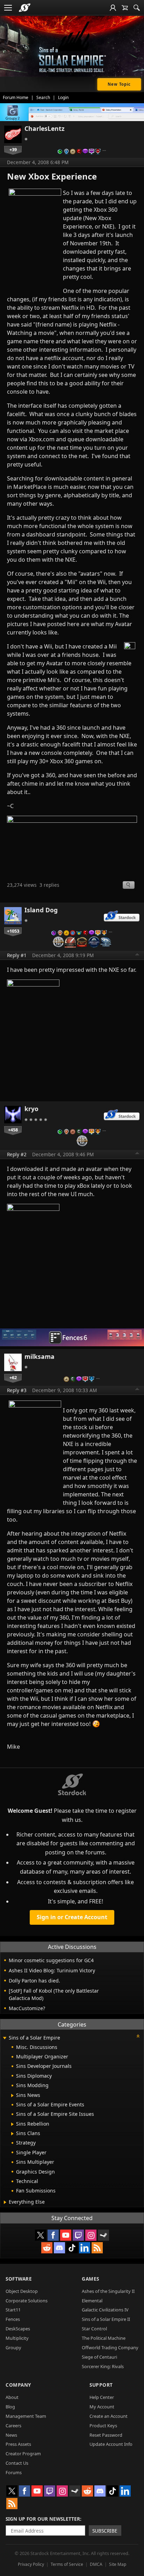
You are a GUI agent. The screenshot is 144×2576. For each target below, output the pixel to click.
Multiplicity (17, 2338)
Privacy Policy (31, 2564)
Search (43, 97)
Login (63, 97)
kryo (31, 1109)
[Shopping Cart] (125, 8)
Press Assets (18, 2444)
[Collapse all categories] (138, 2036)
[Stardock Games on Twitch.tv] (78, 2235)
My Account (102, 2407)
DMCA (96, 2564)
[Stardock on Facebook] (53, 2235)
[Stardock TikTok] (72, 2248)
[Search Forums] (137, 8)
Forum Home (16, 97)
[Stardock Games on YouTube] (66, 2235)
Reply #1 (17, 955)
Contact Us (17, 2463)
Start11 (13, 2310)
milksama (39, 1356)
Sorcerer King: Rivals (103, 2366)
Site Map (118, 2564)
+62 (13, 1377)
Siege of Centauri (99, 2357)
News (11, 2435)
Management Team (26, 2416)
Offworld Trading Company (110, 2347)
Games (91, 2279)
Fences (13, 2319)
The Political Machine (104, 2338)
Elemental (92, 2301)
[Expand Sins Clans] (12, 2134)
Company (18, 2385)
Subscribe (105, 2531)
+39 (13, 149)
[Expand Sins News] (12, 2096)
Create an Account (109, 2416)
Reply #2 (17, 1154)
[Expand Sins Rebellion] (12, 2124)
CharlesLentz (45, 128)
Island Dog (41, 910)
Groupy (13, 2347)
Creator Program (23, 2454)
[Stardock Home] (25, 8)
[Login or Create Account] (113, 8)
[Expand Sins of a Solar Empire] (5, 2038)
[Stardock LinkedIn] (85, 2248)
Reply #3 (17, 1390)
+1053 (13, 931)
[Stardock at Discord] (59, 2248)
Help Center (102, 2397)
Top (137, 955)
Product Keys (103, 2426)
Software (19, 2279)
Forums (14, 2472)
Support (101, 2385)
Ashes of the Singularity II (108, 2291)
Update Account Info (111, 2444)
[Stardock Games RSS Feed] (97, 2248)
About (12, 2397)
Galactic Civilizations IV (105, 2310)
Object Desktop (22, 2291)
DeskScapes (18, 2329)
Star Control (94, 2329)
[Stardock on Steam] (103, 2235)
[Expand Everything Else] (5, 2202)
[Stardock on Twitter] (41, 2235)
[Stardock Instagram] (91, 2235)
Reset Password (106, 2435)
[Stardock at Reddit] (47, 2248)
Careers (13, 2426)
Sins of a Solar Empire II (106, 2319)
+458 (13, 1130)
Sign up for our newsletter (43, 2519)
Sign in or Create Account (72, 1917)
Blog (10, 2407)
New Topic (119, 84)
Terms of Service (67, 2564)
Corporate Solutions (27, 2301)
